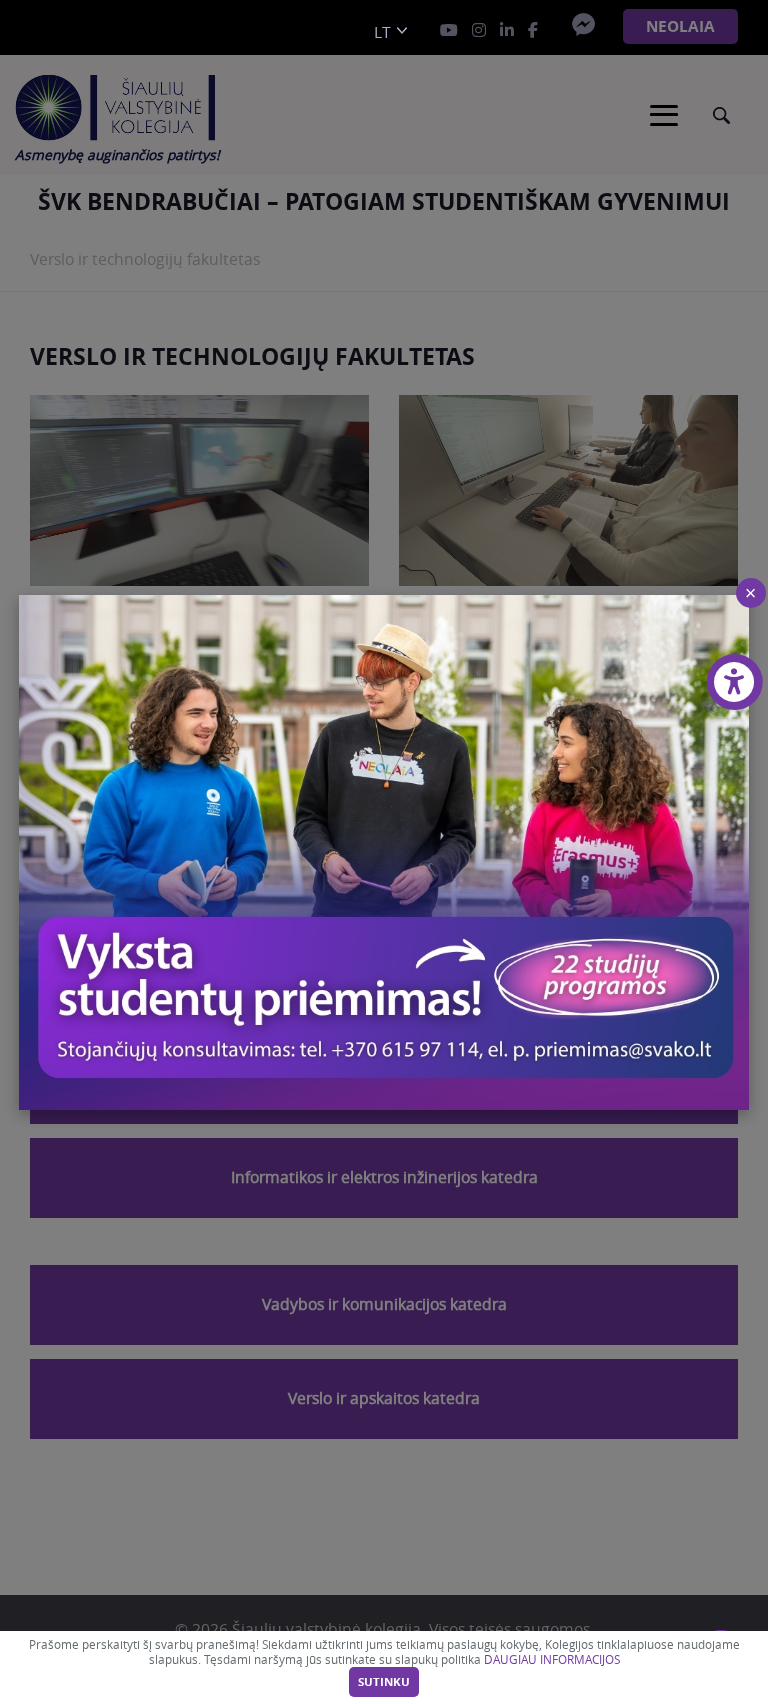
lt (382, 32)
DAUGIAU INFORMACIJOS (552, 1659)
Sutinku (384, 1682)
